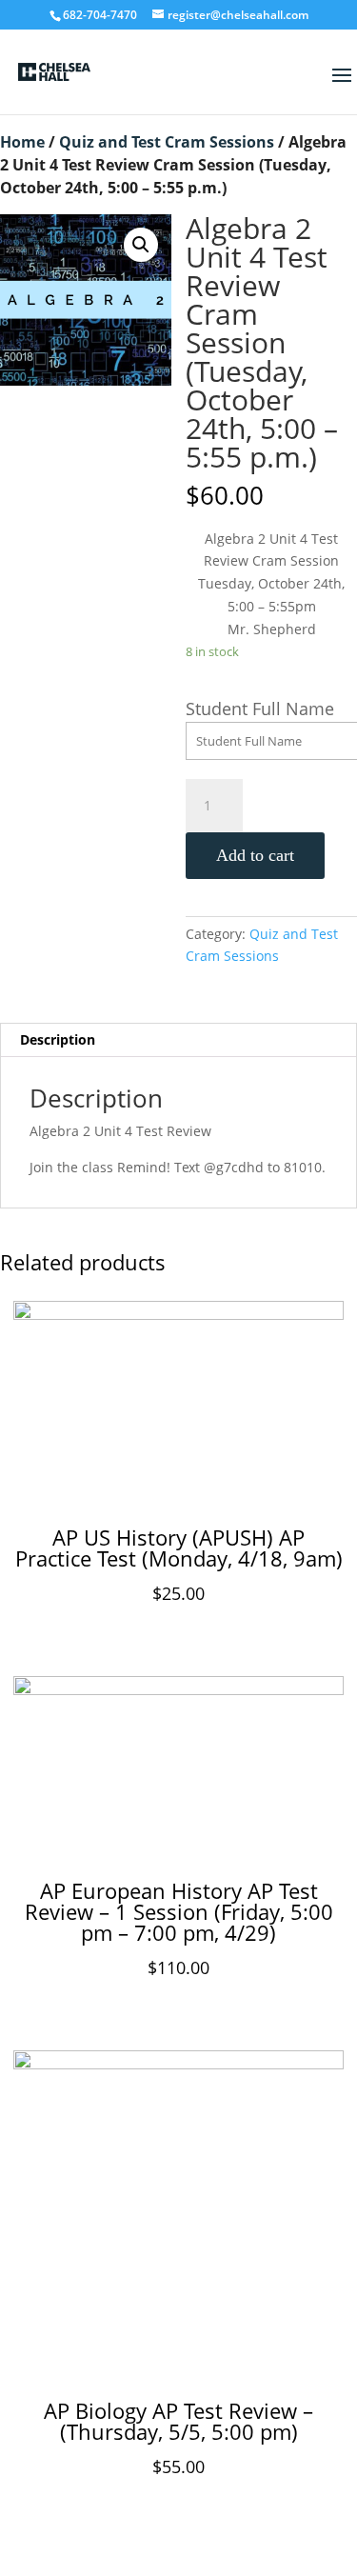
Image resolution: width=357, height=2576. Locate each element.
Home (22, 142)
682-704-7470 (100, 15)
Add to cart (255, 855)
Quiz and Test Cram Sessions (167, 142)
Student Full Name (260, 709)
